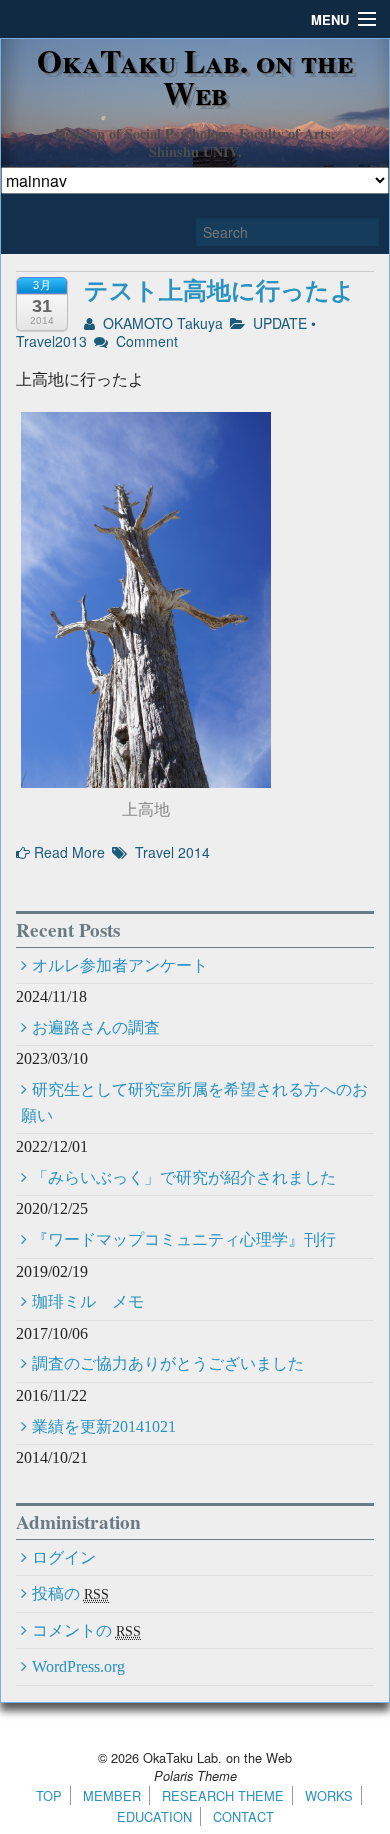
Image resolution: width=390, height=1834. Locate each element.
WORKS (329, 1795)
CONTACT (243, 1816)
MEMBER (112, 1795)
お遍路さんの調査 (96, 1027)
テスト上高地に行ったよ (219, 289)
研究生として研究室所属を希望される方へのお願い (194, 1102)
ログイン (64, 1557)
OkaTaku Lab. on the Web (195, 76)
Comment (145, 341)
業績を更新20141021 (104, 1426)
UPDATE (280, 323)
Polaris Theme (195, 1776)
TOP (49, 1795)
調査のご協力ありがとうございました (168, 1363)
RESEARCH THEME (223, 1795)
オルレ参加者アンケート (120, 965)
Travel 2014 (172, 852)
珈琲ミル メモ (88, 1301)
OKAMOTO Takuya (161, 323)
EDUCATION (154, 1816)
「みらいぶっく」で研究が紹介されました (184, 1177)
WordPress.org (78, 1666)
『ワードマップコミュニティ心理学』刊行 (184, 1239)
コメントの (86, 1630)
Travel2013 (51, 341)
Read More (67, 852)
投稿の (70, 1593)
